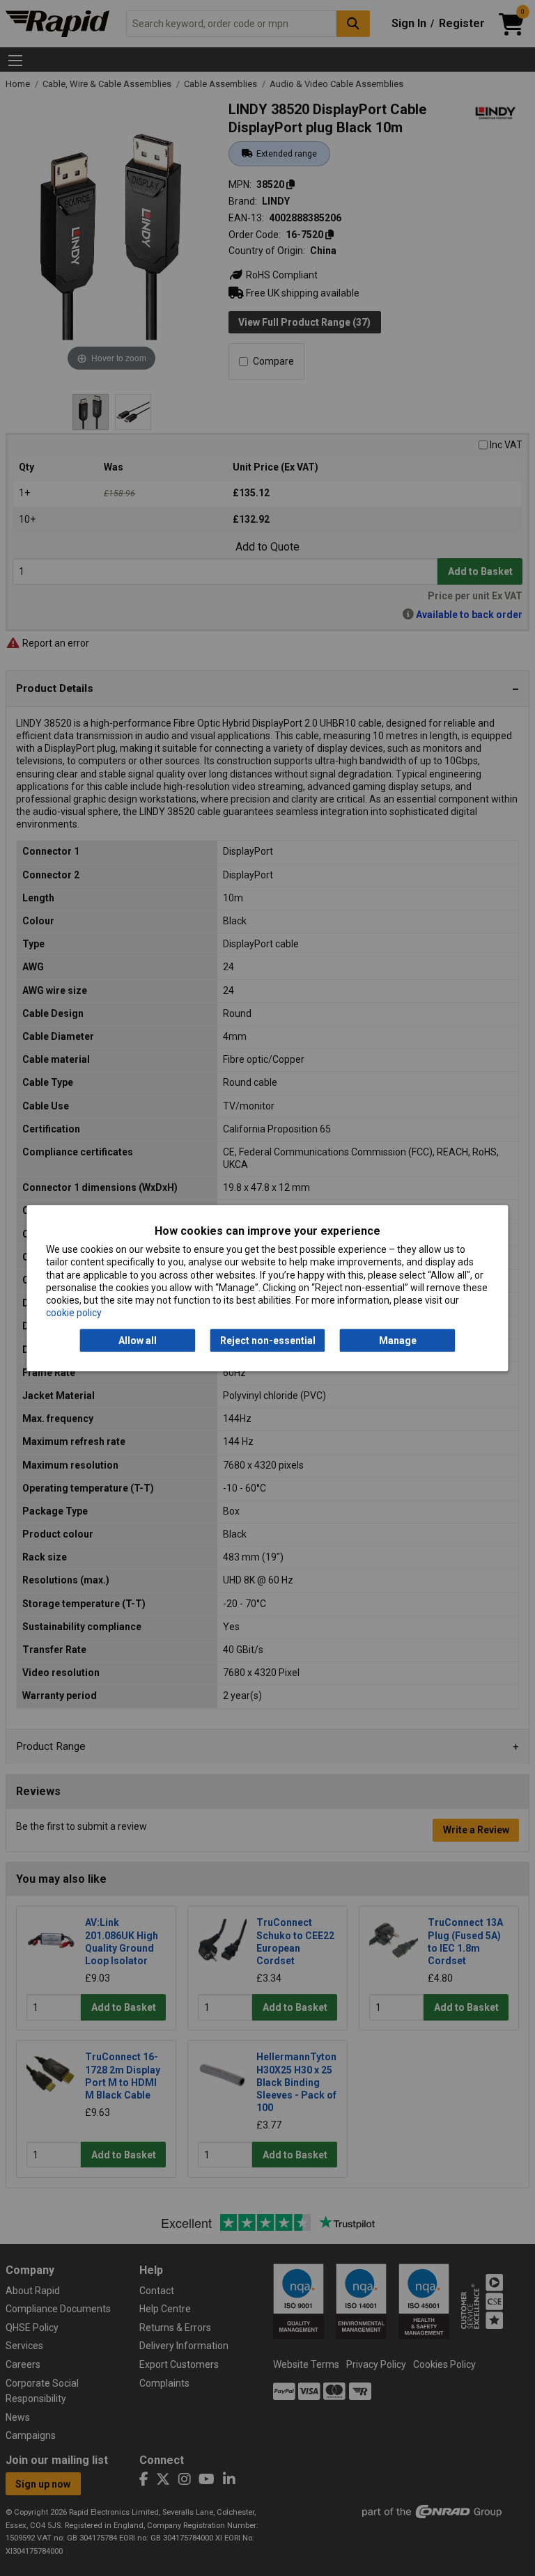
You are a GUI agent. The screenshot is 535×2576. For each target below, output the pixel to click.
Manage (398, 1341)
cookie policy (74, 1313)
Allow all (138, 1341)
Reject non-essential (268, 1341)
